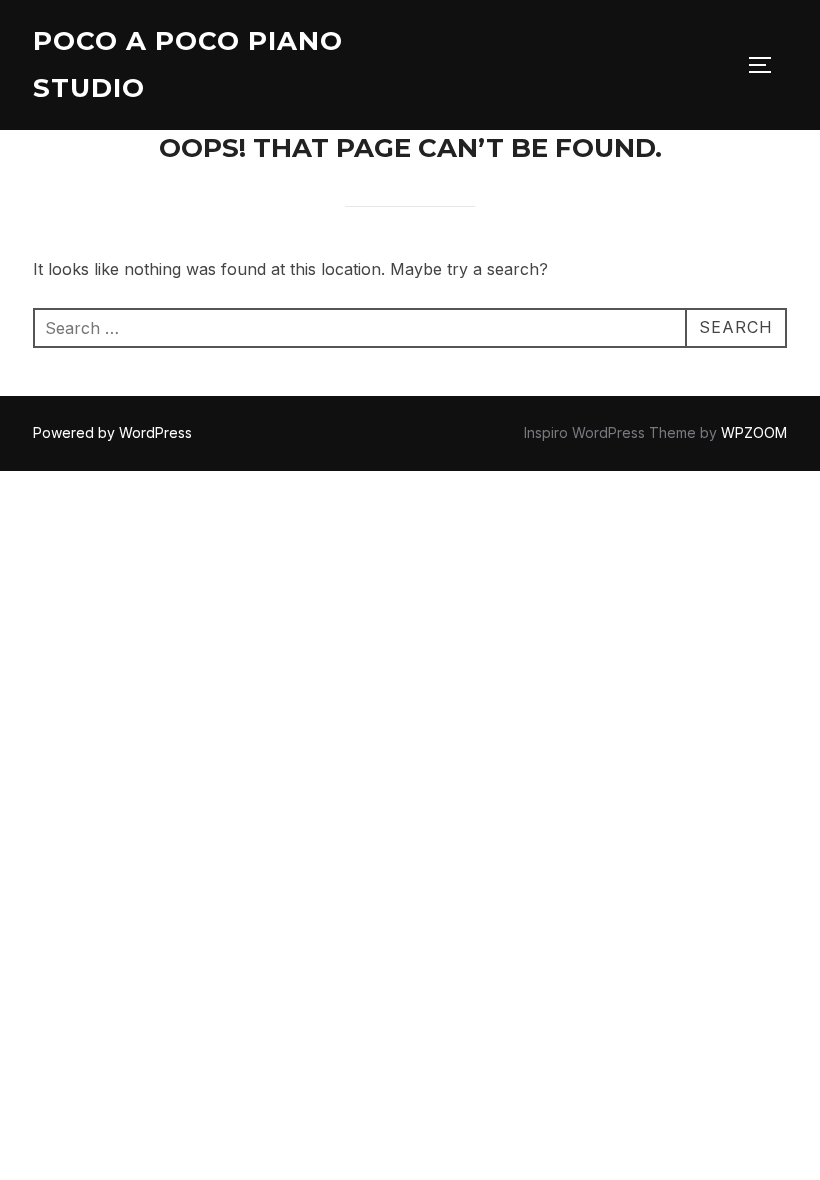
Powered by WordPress (112, 432)
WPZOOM (754, 432)
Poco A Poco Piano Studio (188, 64)
